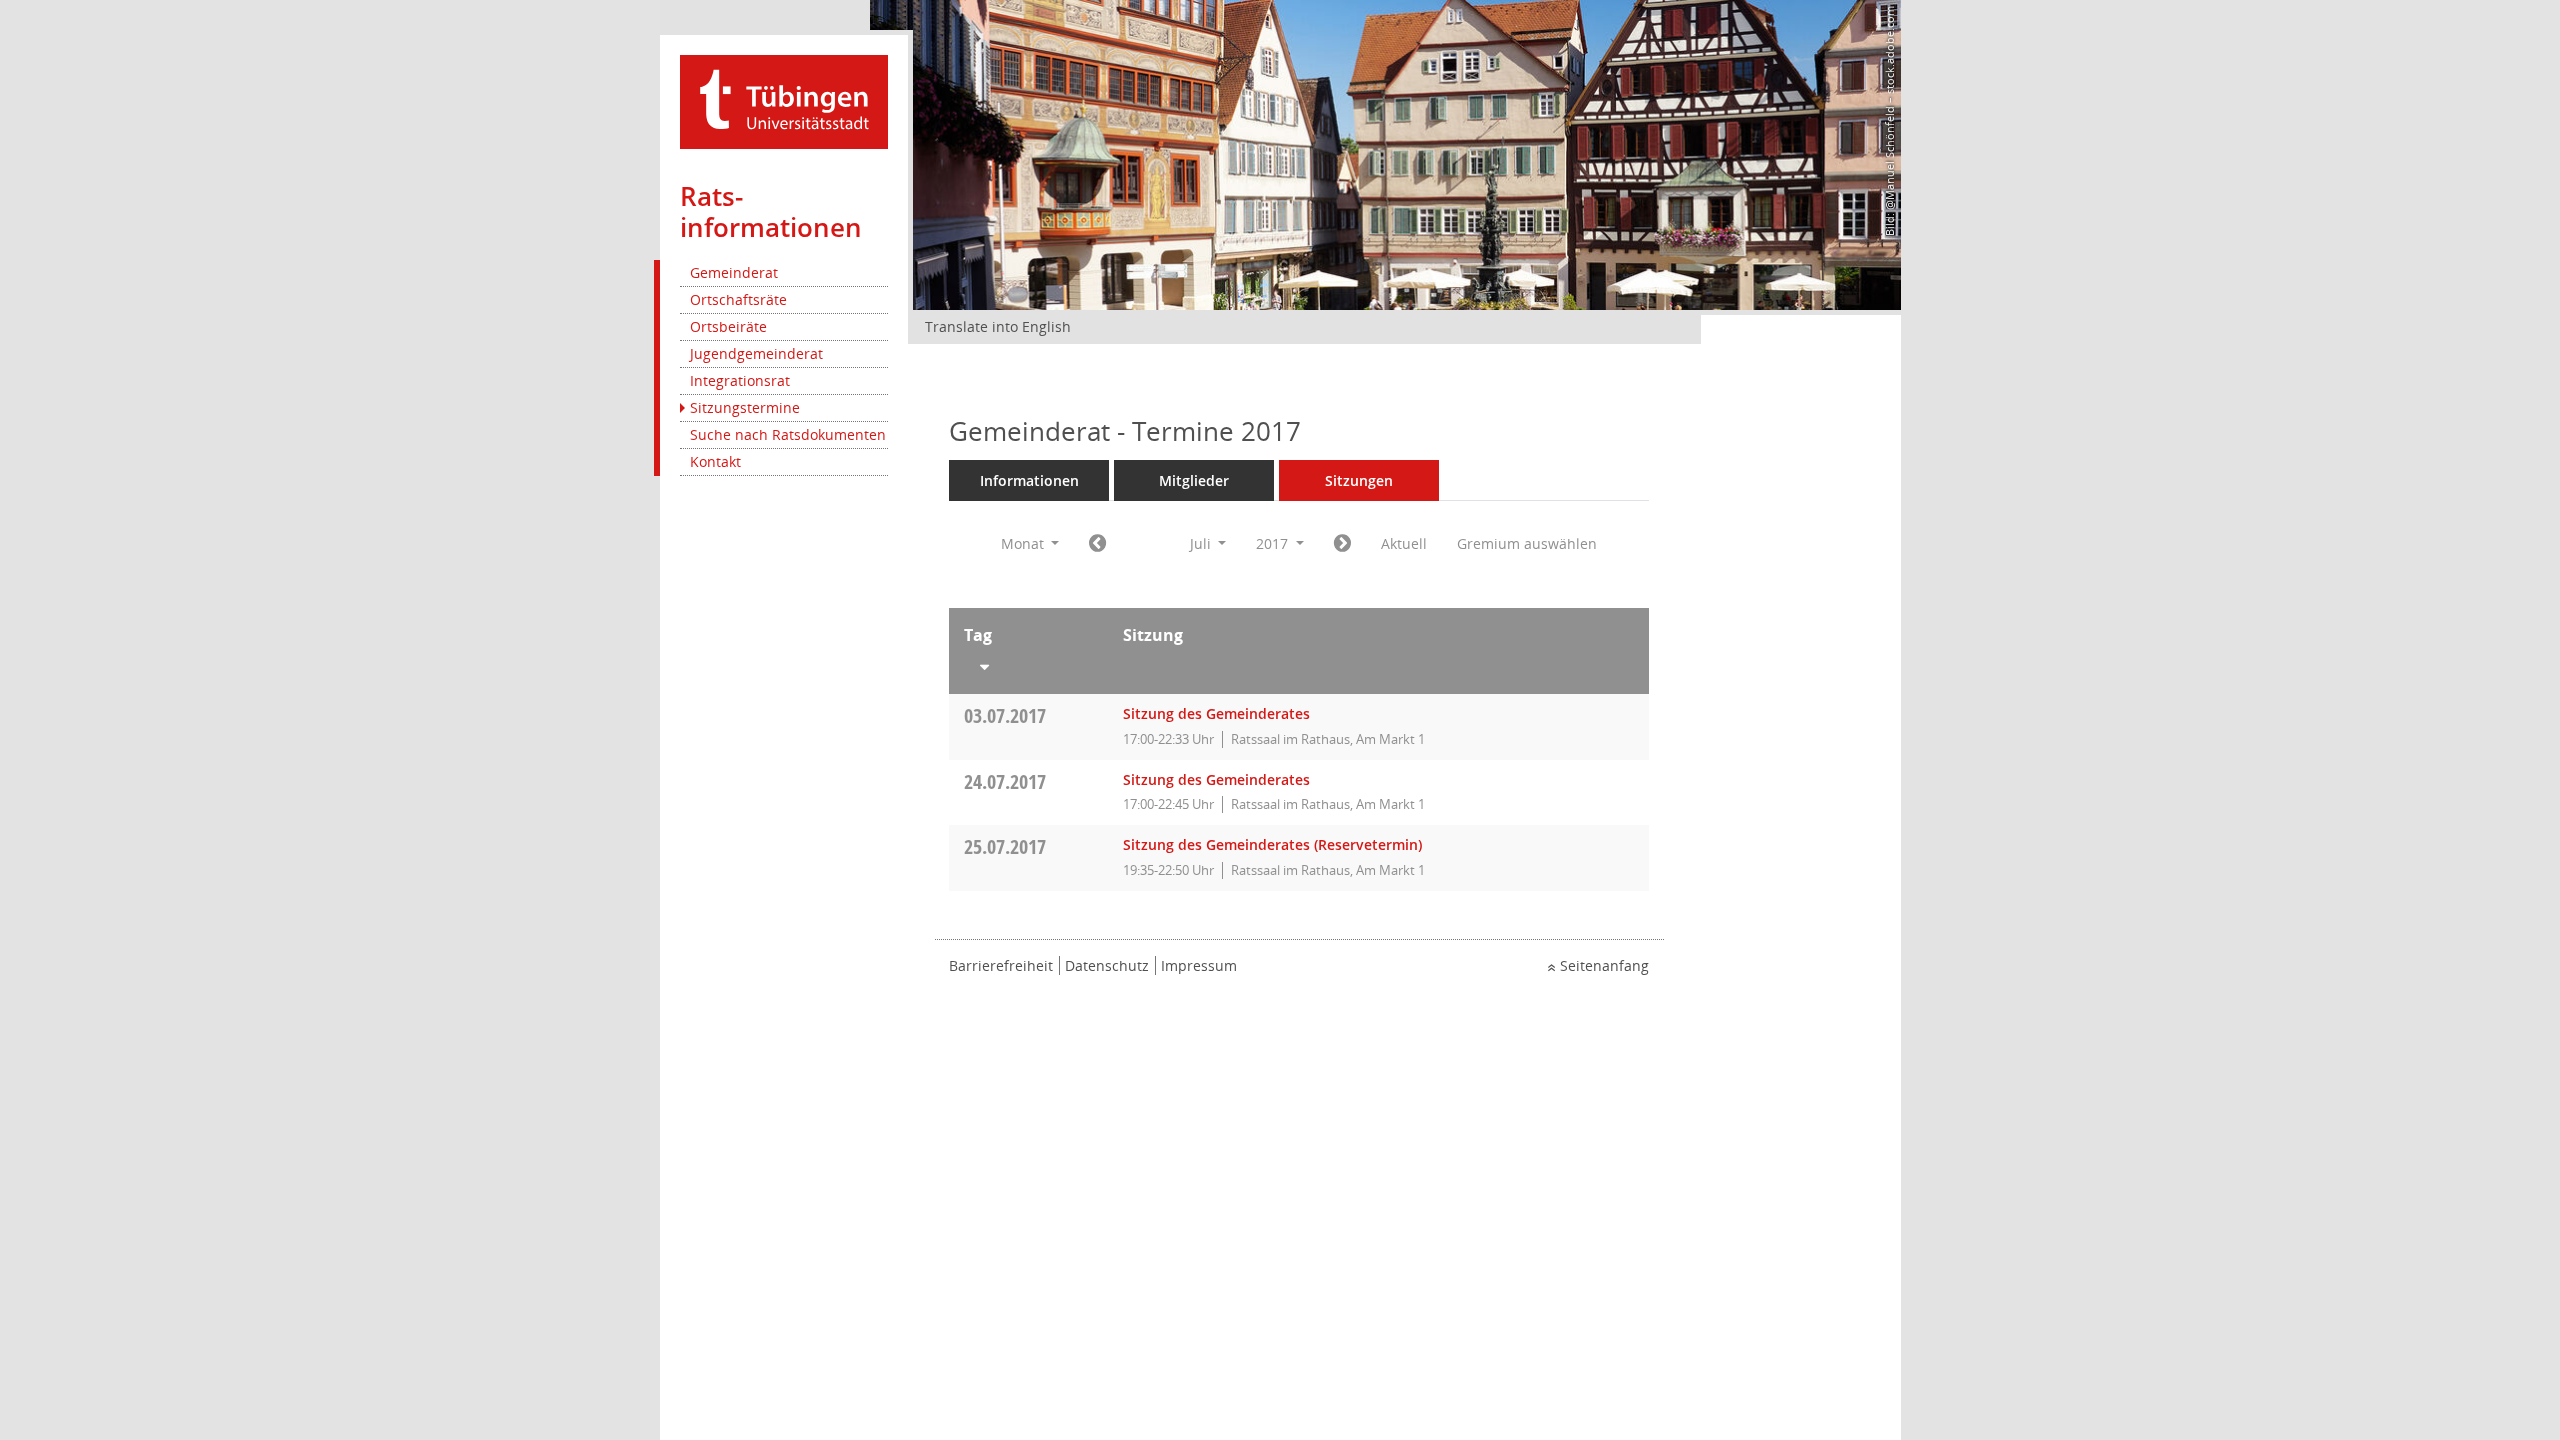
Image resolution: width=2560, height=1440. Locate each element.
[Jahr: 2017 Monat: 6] (1097, 544)
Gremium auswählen (1527, 543)
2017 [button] (1274, 543)
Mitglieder (1194, 480)
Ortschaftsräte (738, 299)
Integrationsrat (740, 380)
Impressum (1199, 965)
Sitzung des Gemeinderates (1216, 713)
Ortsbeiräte (728, 326)
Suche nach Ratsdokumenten (788, 434)
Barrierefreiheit (1001, 965)
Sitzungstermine (745, 407)
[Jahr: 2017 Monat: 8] (1342, 544)
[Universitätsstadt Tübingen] (784, 100)
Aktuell (1404, 543)
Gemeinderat (734, 272)
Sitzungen (1359, 480)
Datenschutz (1107, 965)
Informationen (1029, 480)
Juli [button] (1202, 543)
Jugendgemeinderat (756, 353)
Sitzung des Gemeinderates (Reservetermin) (1272, 844)
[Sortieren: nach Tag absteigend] (1028, 663)
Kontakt (715, 461)
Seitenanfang (1604, 965)
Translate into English (998, 326)
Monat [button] (1024, 543)
